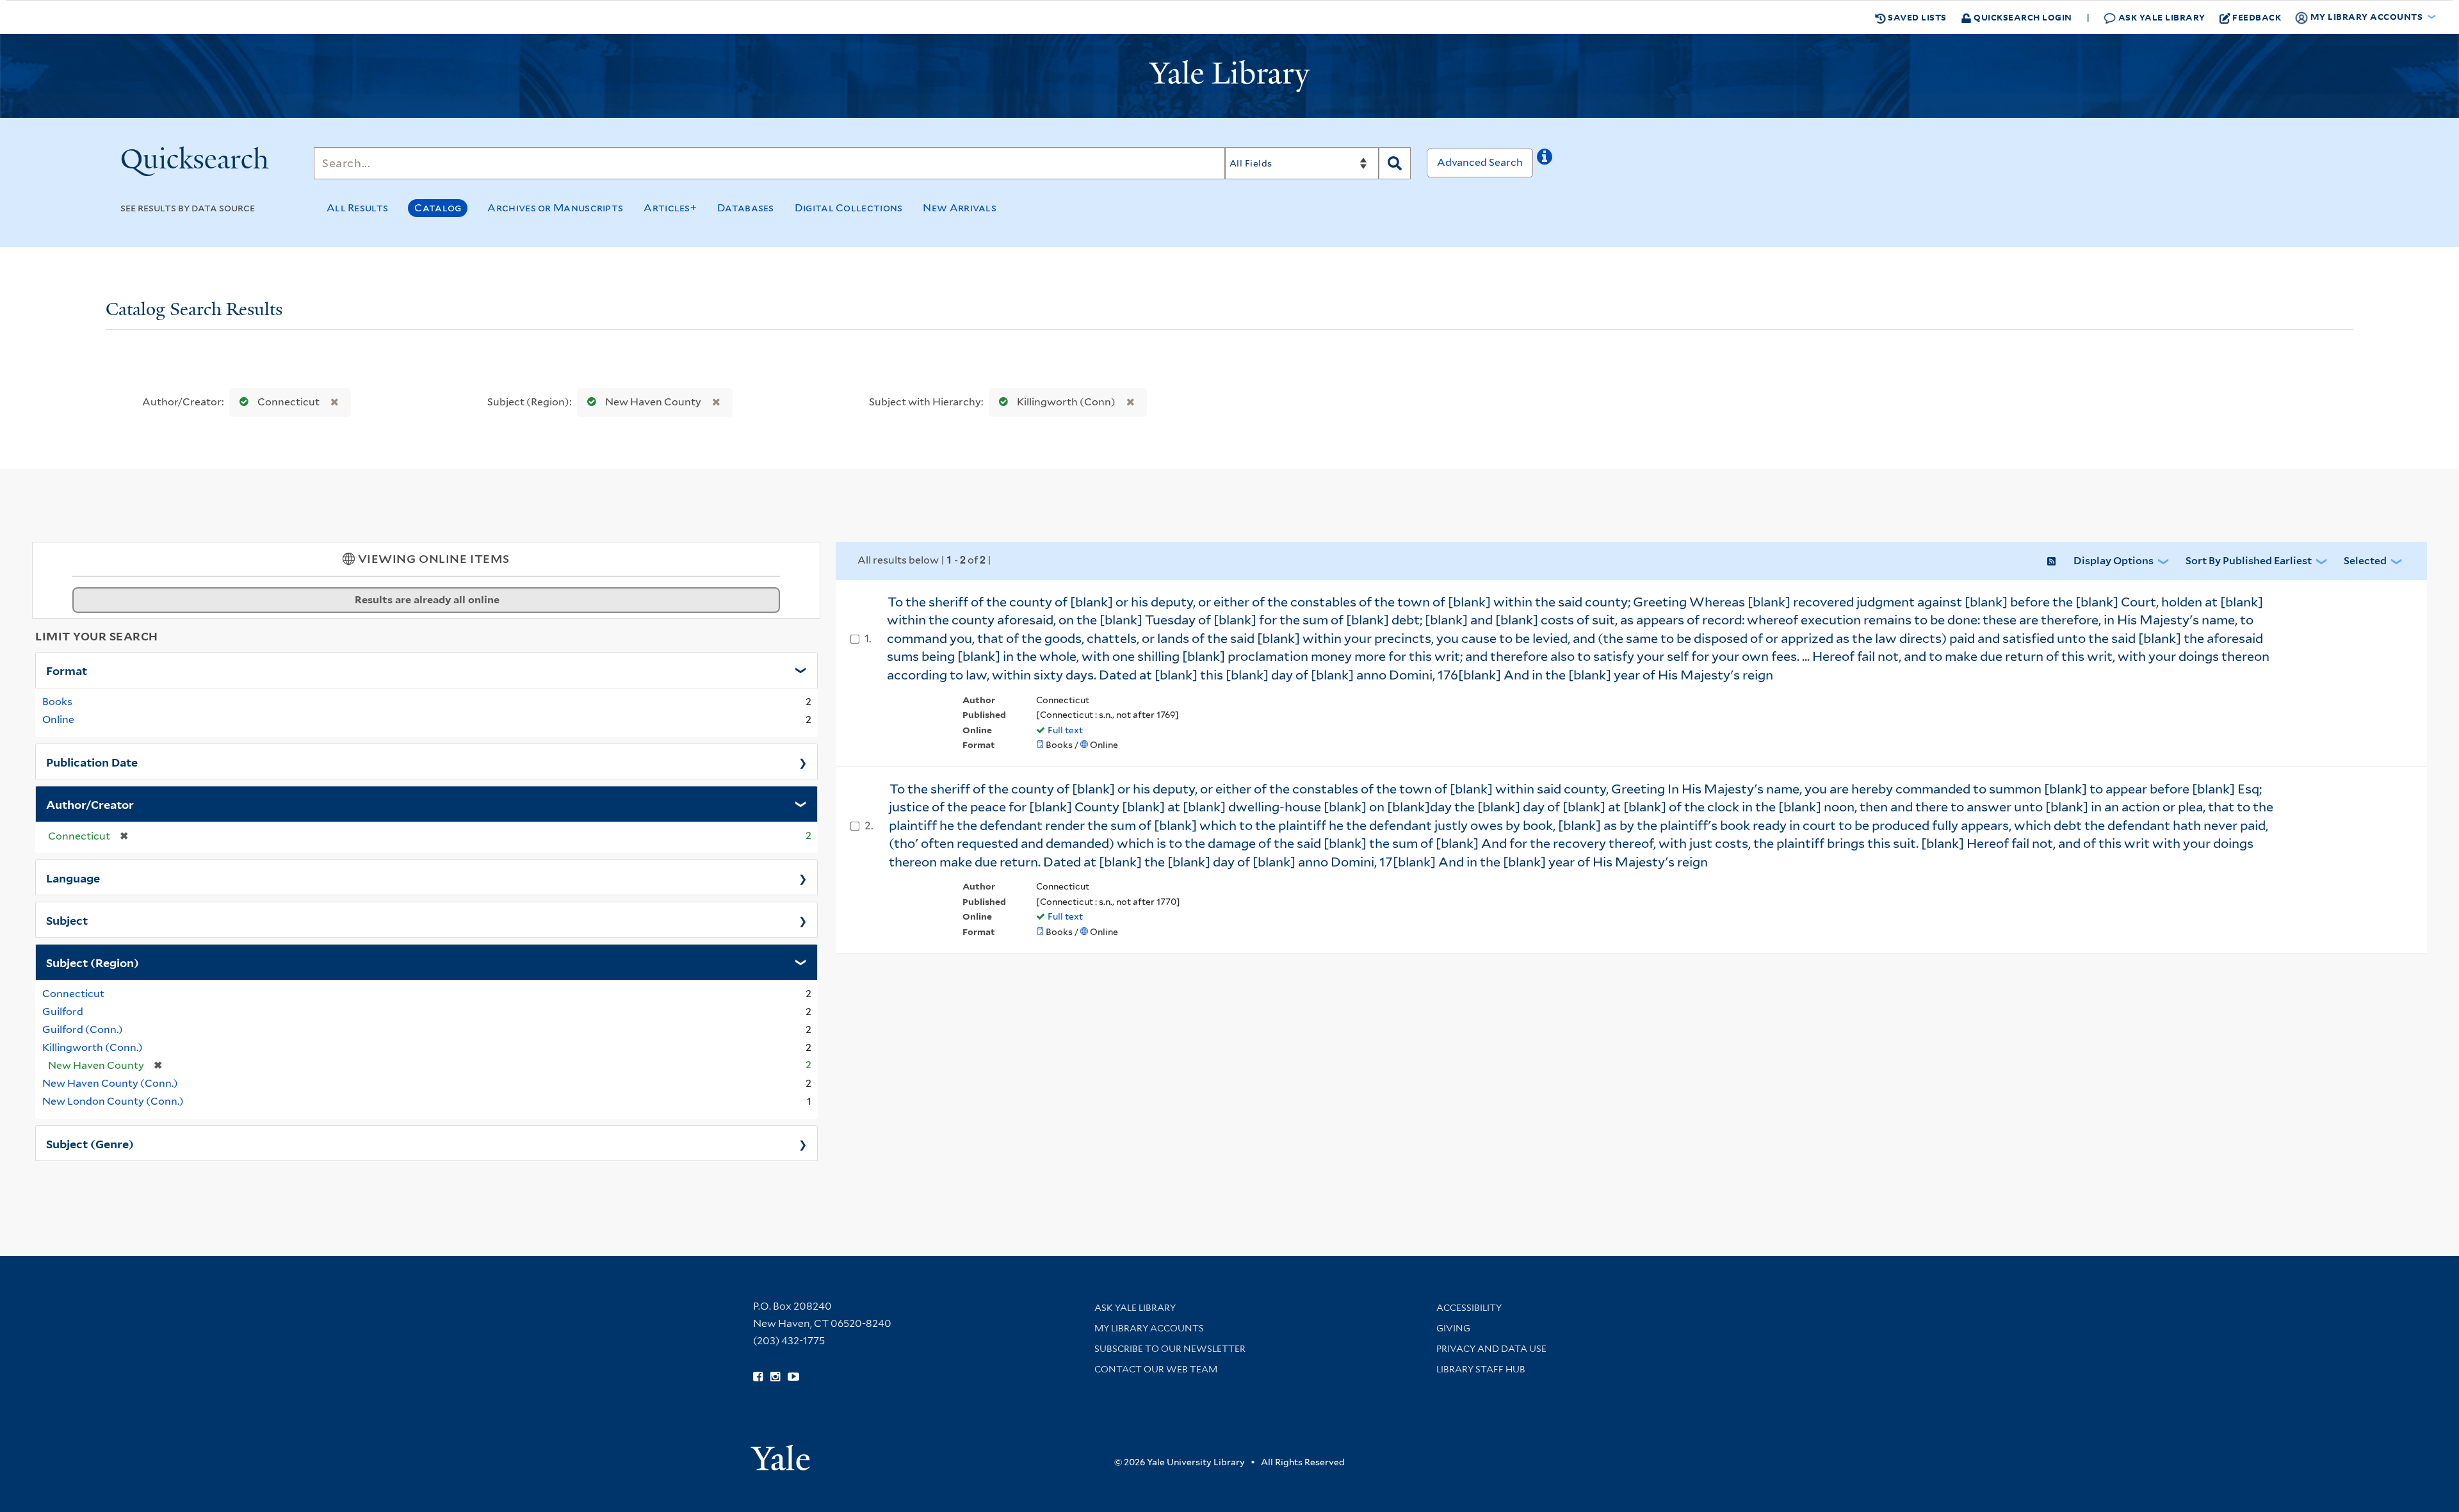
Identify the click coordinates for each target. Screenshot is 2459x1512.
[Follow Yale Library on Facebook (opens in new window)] (758, 1377)
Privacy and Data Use (1491, 1349)
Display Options (2114, 561)
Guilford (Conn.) (83, 1029)
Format (67, 670)
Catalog (438, 208)
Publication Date (92, 761)
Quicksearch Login (2022, 17)
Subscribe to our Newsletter (1170, 1349)
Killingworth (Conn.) (93, 1047)
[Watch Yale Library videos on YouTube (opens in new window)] (793, 1377)
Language (73, 877)
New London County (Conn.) (113, 1101)
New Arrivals (960, 208)
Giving (1453, 1328)
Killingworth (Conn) (1066, 402)
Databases (746, 208)
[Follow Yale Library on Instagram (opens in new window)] (775, 1377)
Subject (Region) (93, 962)
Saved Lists (1916, 17)
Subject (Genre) (90, 1143)
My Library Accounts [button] (2366, 16)
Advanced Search (1480, 162)
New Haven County (653, 402)
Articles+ (670, 208)
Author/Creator (90, 804)
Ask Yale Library (2161, 17)
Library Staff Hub (1481, 1369)
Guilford (63, 1012)
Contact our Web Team (1156, 1369)
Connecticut (288, 402)
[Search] (1395, 163)
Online (58, 719)
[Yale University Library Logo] (1229, 76)
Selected (2365, 561)
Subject (67, 920)
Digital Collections (849, 208)
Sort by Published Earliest (2249, 561)
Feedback (2257, 17)
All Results (357, 208)
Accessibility (1469, 1308)
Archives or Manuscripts (555, 208)
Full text (1065, 730)
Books (57, 702)
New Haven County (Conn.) (110, 1083)
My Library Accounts (1149, 1328)
